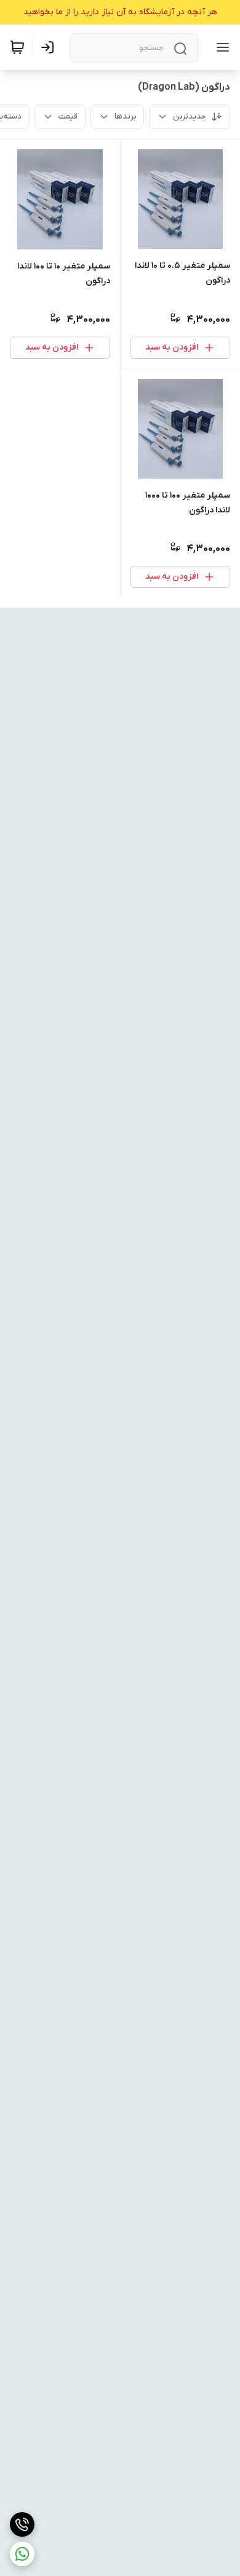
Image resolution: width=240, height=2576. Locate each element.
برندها (125, 116)
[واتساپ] (22, 2554)
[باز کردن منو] (220, 47)
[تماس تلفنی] (22, 2524)
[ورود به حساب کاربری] (50, 47)
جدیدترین (190, 116)
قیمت (68, 116)
